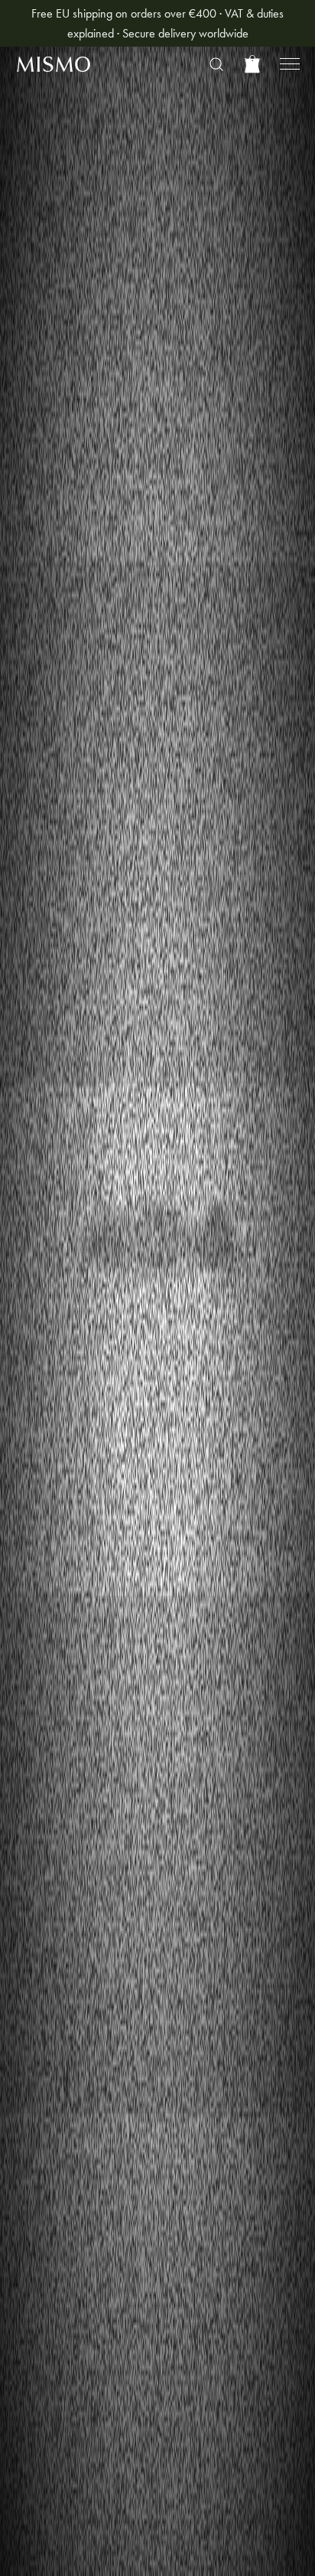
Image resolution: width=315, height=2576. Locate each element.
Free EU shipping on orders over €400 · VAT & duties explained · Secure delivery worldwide (157, 23)
